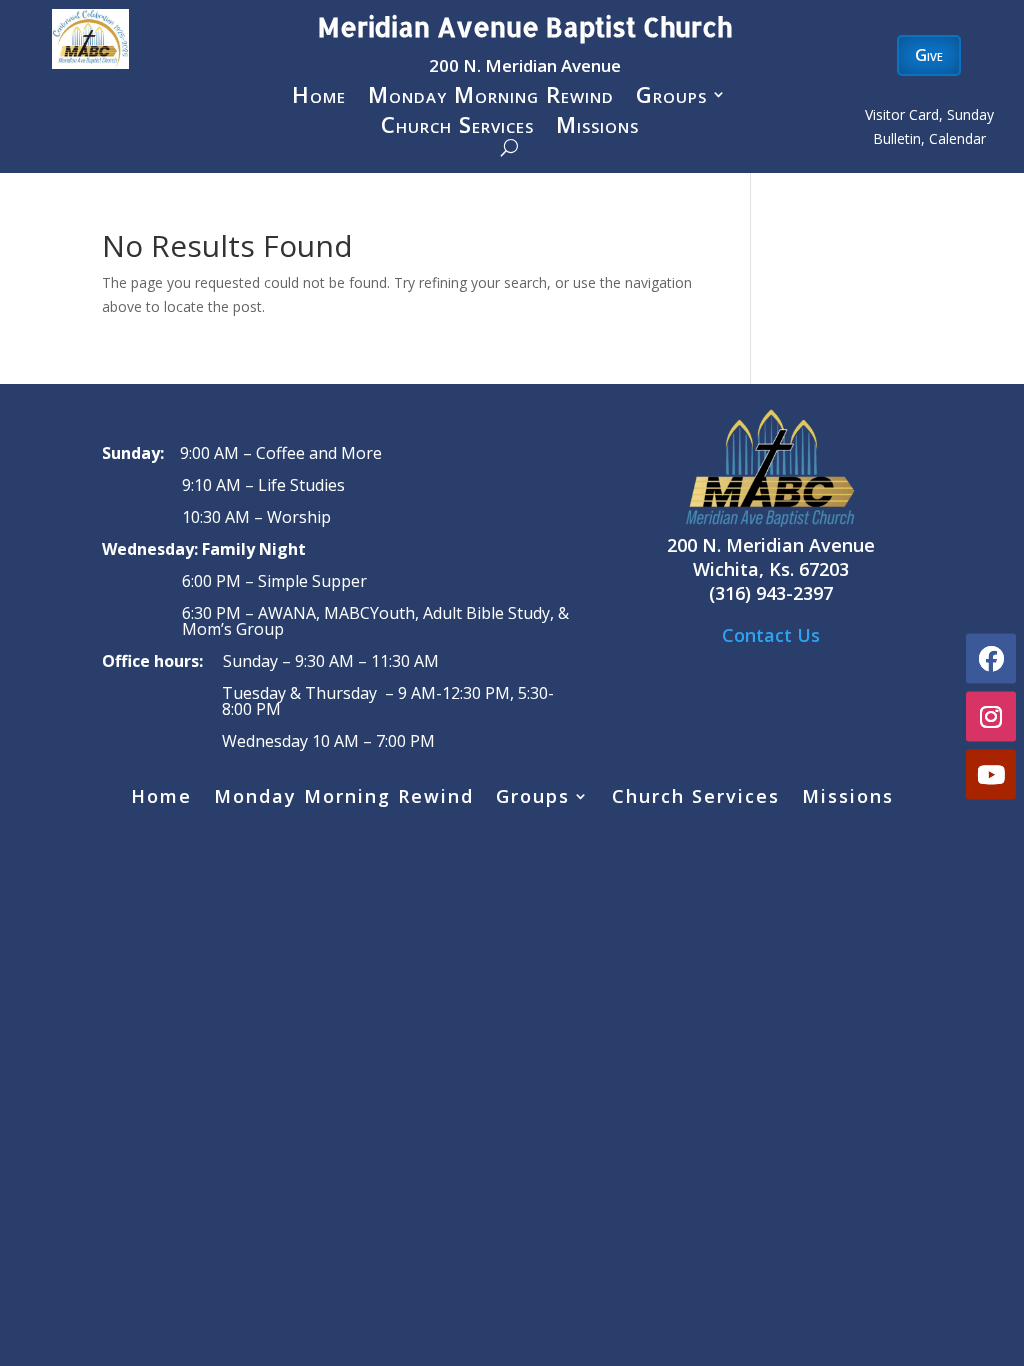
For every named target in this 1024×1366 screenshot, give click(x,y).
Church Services (457, 128)
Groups (671, 98)
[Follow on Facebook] (991, 659)
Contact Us (771, 635)
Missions (597, 128)
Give (929, 55)
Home (319, 98)
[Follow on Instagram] (991, 717)
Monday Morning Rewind (491, 98)
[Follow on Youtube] (991, 775)
